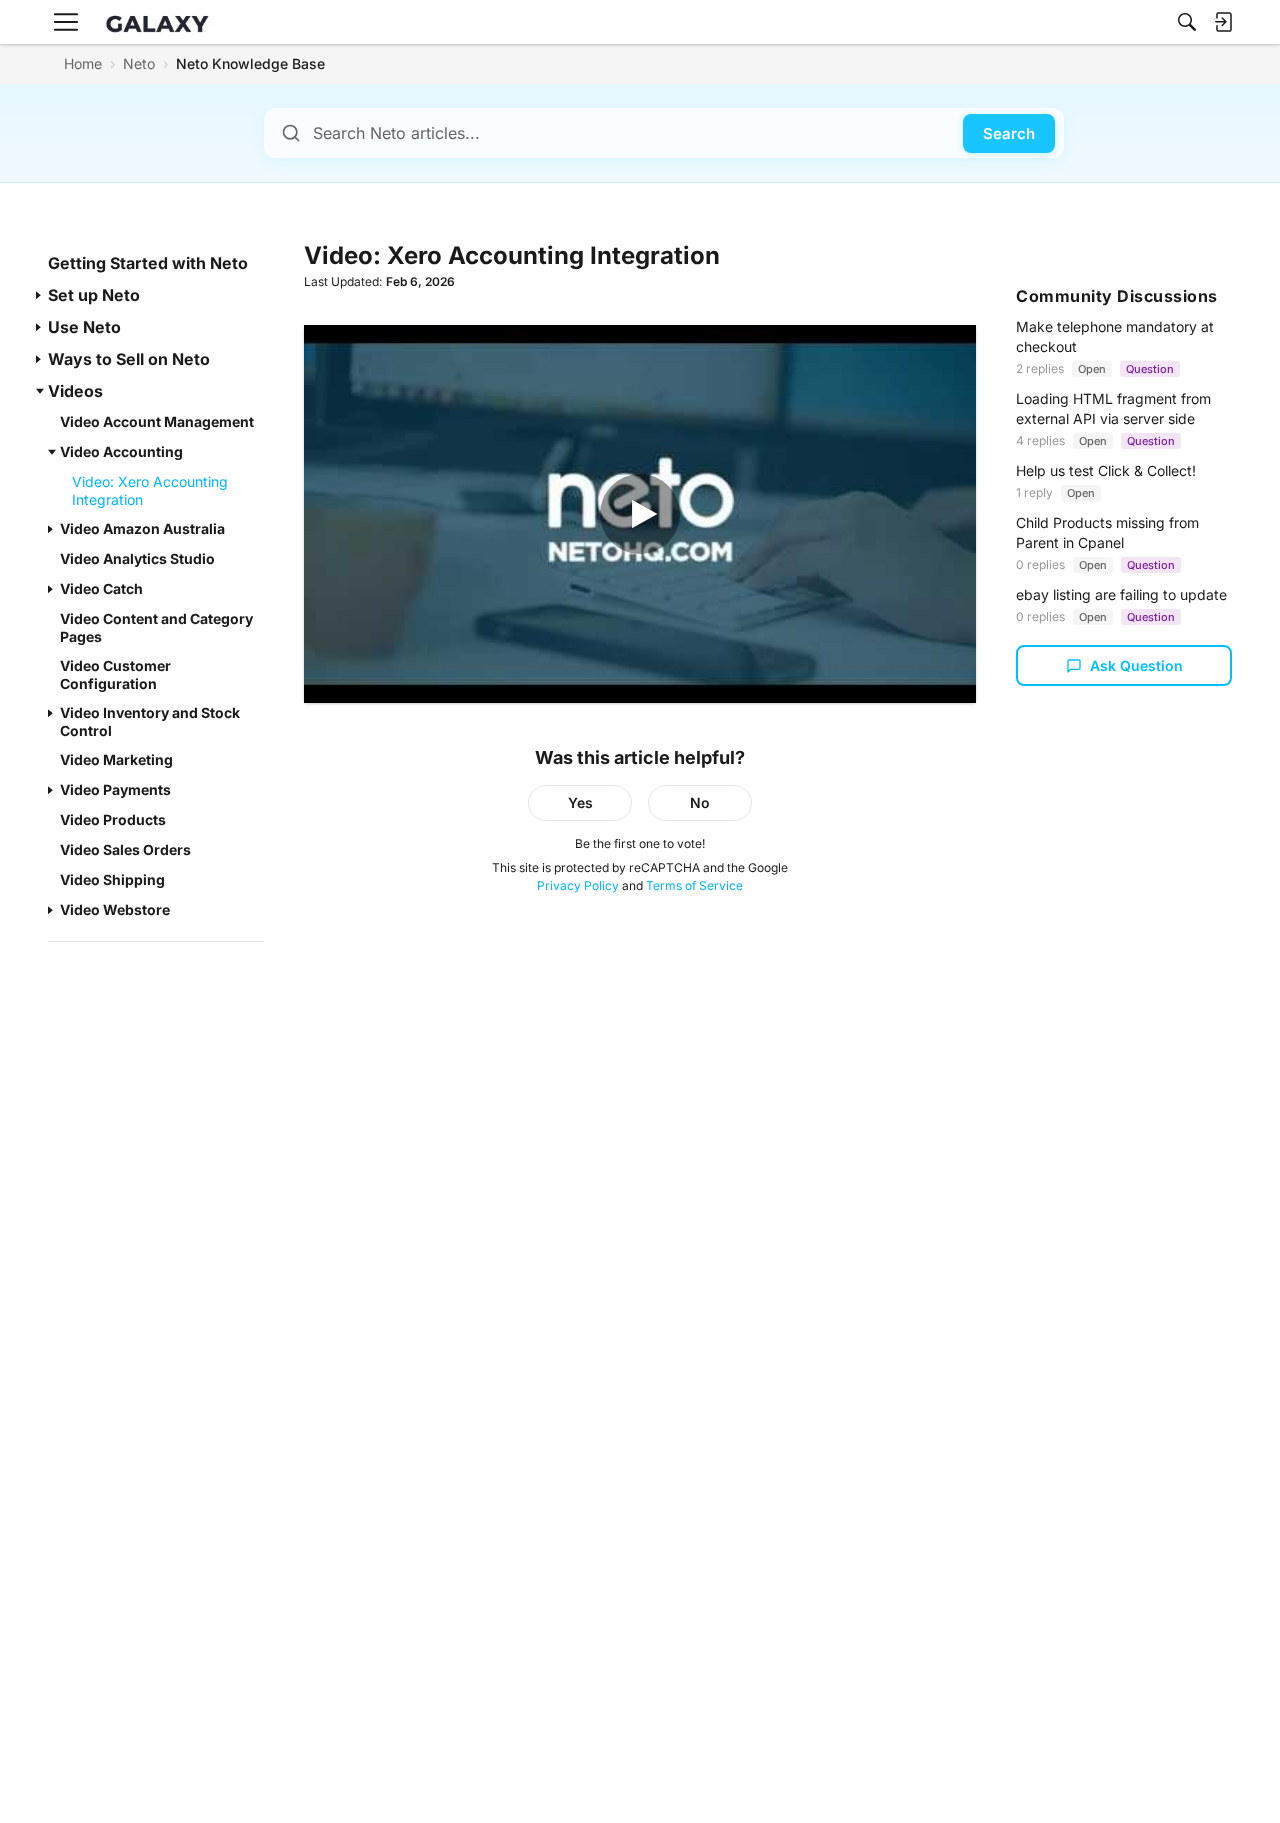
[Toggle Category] (40, 295)
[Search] (1187, 22)
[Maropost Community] (162, 22)
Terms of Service (694, 885)
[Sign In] (1223, 22)
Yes (580, 802)
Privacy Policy (578, 885)
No (700, 802)
